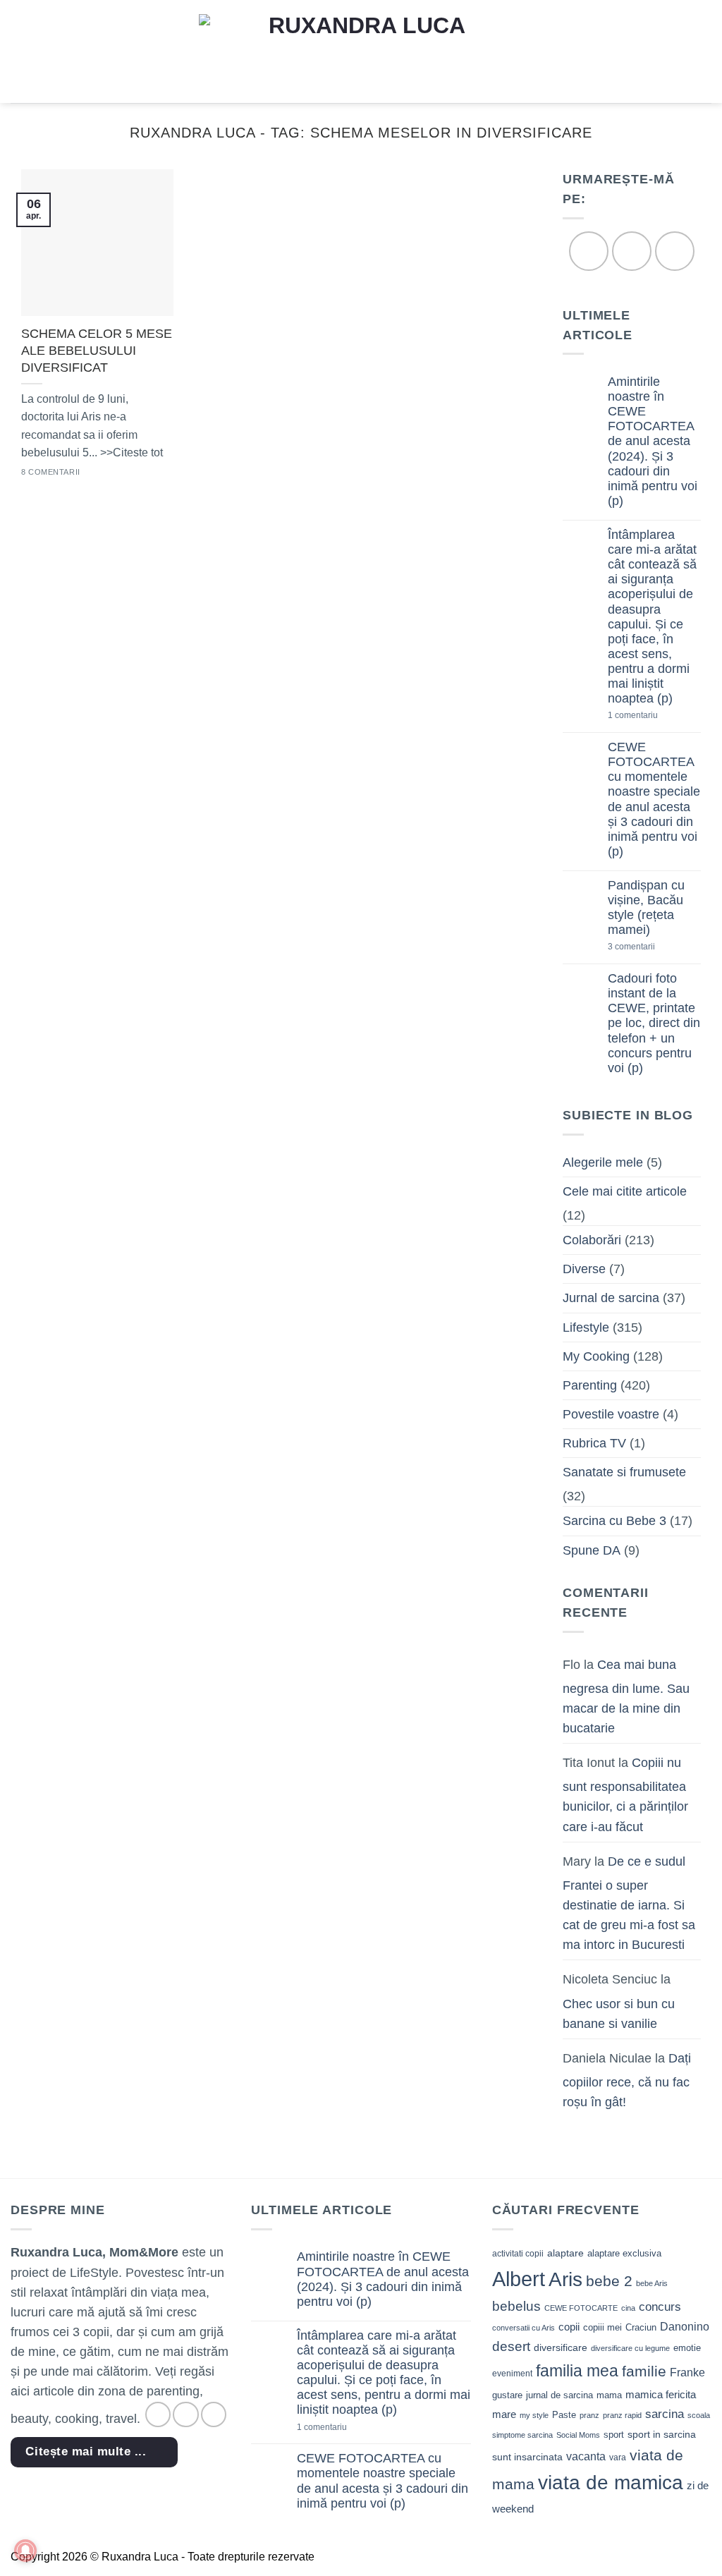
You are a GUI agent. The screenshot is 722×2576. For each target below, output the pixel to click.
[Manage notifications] (25, 2551)
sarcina (665, 2414)
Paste (564, 2415)
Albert (519, 2279)
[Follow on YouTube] (674, 251)
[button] (20, 51)
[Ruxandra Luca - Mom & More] (361, 51)
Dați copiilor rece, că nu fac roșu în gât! (627, 2080)
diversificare (561, 2347)
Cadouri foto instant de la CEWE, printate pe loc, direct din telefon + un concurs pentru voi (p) (654, 1024)
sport (614, 2435)
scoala (699, 2415)
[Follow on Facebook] (588, 251)
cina (628, 2308)
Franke (687, 2373)
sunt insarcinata (527, 2457)
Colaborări (592, 1240)
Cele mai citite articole (625, 1191)
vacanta (586, 2456)
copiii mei (602, 2327)
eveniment (512, 2374)
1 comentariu (654, 716)
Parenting (590, 1385)
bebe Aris (652, 2283)
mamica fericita (661, 2395)
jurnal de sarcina (559, 2395)
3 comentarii (654, 948)
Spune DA (592, 1550)
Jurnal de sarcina (611, 1299)
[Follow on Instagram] (631, 251)
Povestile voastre (611, 1414)
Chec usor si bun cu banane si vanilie (619, 2014)
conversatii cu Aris (524, 2328)
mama (609, 2395)
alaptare (565, 2253)
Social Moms (578, 2435)
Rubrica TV (594, 1443)
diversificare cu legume (630, 2348)
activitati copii (518, 2254)
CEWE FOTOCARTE (581, 2308)
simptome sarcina (522, 2435)
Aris (565, 2279)
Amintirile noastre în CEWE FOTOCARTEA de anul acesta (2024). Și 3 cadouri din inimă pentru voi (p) (653, 441)
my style (534, 2415)
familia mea (577, 2371)
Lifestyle (586, 1328)
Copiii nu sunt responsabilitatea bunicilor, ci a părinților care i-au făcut (625, 1795)
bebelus (516, 2306)
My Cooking (596, 1356)
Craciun (641, 2327)
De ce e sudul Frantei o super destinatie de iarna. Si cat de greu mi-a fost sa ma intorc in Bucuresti (629, 1903)
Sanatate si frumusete (624, 1473)
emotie (687, 2348)
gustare (507, 2395)
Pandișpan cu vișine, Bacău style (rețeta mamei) (646, 907)
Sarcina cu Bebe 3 (614, 1521)
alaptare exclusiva (624, 2253)
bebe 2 (609, 2281)
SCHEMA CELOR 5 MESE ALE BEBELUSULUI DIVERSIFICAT (97, 350)
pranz (589, 2415)
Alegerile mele (603, 1162)
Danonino (685, 2327)
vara (618, 2457)
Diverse (584, 1270)
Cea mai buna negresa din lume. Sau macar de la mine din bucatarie (626, 1696)
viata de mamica (611, 2483)
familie (644, 2371)
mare (504, 2414)
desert (511, 2346)
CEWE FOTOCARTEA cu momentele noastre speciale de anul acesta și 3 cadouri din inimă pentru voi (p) (654, 799)
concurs (660, 2307)
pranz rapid (622, 2415)
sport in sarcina (662, 2434)
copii (569, 2327)
